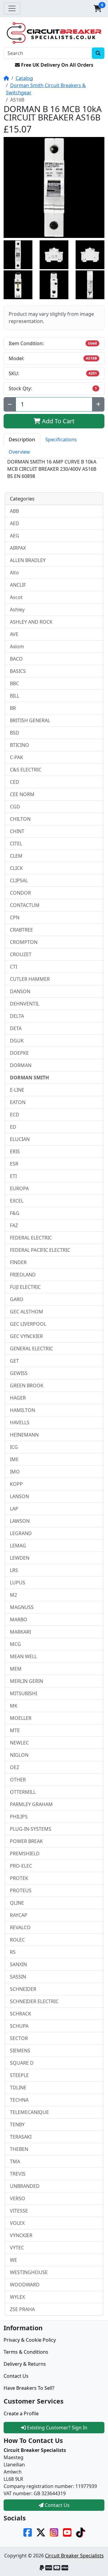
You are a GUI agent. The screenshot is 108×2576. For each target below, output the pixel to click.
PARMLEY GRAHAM (31, 1804)
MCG (15, 1644)
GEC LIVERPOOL (28, 1324)
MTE (15, 1730)
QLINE (17, 1903)
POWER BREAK (26, 1841)
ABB (14, 511)
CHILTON (20, 819)
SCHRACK (21, 2014)
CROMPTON (24, 942)
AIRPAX (18, 548)
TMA (15, 2161)
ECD (15, 1115)
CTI (13, 967)
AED (15, 523)
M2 (13, 1595)
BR (13, 708)
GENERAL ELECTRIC (31, 1349)
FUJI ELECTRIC (25, 1287)
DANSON (20, 991)
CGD (15, 807)
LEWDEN (20, 1558)
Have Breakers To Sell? (29, 2388)
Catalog (24, 78)
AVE (14, 634)
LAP (14, 1509)
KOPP (16, 1484)
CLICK (16, 868)
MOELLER (21, 1718)
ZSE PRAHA (22, 2309)
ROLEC (17, 1940)
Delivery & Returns (25, 2364)
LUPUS (18, 1583)
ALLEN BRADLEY (28, 560)
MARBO (19, 1620)
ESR (14, 1164)
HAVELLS (20, 1422)
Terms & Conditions (26, 2352)
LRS (14, 1570)
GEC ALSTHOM (27, 1312)
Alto (14, 573)
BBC (14, 683)
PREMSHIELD (25, 1854)
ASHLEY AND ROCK (31, 622)
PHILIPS (19, 1817)
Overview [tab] (19, 452)
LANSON (19, 1496)
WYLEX (17, 2297)
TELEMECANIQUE (29, 2112)
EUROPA (19, 1188)
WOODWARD (25, 2285)
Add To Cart (57, 421)
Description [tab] (22, 439)
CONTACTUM (25, 905)
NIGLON (19, 1755)
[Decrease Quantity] (10, 404)
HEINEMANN (24, 1435)
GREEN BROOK (27, 1385)
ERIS (15, 1151)
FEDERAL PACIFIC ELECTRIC (40, 1250)
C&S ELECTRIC (26, 770)
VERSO (18, 2198)
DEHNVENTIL (25, 1004)
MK (14, 1706)
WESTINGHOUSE (29, 2272)
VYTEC (17, 2248)
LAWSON (20, 1521)
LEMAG (18, 1546)
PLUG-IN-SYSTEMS (31, 1829)
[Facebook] (28, 2532)
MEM (16, 1669)
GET (14, 1361)
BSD (15, 733)
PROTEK (19, 1878)
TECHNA (19, 2100)
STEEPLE (19, 2075)
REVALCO (20, 1927)
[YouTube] (67, 2532)
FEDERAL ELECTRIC (31, 1238)
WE (13, 2260)
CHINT (17, 831)
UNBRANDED (25, 2186)
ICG (14, 1447)
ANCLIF (18, 585)
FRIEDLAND (23, 1275)
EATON (18, 1102)
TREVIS (18, 2174)
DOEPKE (19, 1053)
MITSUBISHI (24, 1693)
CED (15, 782)
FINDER (18, 1262)
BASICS (18, 671)
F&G (15, 1213)
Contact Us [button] (57, 2505)
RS (13, 1952)
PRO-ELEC (21, 1866)
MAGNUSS (22, 1607)
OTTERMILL (23, 1792)
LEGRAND (21, 1533)
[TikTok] (80, 2532)
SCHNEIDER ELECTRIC (34, 2001)
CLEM (16, 856)
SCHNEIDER (23, 1989)
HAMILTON (22, 1410)
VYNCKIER (21, 2235)
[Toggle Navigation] (12, 8)
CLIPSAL (19, 880)
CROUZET (21, 954)
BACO (16, 659)
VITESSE (19, 2211)
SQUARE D (22, 2063)
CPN (15, 917)
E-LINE (17, 1090)
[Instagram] (54, 2532)
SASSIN (18, 1977)
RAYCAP (19, 1915)
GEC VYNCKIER (26, 1336)
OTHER (18, 1780)
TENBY (17, 2124)
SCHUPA (19, 2026)
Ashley (17, 610)
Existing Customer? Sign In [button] (57, 2428)
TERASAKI (21, 2137)
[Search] (98, 53)
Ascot (16, 597)
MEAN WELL (23, 1656)
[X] (41, 2532)
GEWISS (19, 1373)
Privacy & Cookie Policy (30, 2340)
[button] (97, 8)
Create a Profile (21, 2413)
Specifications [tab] (61, 439)
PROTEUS (21, 1890)
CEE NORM (22, 794)
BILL (15, 696)
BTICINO (19, 745)
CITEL (16, 844)
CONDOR (20, 893)
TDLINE (18, 2088)
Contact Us (16, 2376)
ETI (13, 1176)
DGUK (17, 1041)
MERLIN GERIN (27, 1681)
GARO (17, 1299)
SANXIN (18, 1964)
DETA (16, 1028)
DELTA (17, 1016)
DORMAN (21, 1065)
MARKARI (20, 1632)
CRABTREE (21, 930)
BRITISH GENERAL (30, 720)
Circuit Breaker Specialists (74, 2556)
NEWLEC (19, 1743)
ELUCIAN (20, 1139)
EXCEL (17, 1201)
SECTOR (19, 2038)
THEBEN (19, 2149)
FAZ (14, 1225)
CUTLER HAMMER (30, 979)
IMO (15, 1472)
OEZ (15, 1767)
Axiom (17, 646)
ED (13, 1127)
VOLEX (17, 2223)
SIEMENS (20, 2051)
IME (14, 1459)
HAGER (18, 1398)
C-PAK (16, 757)
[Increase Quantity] (98, 404)
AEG (15, 536)
